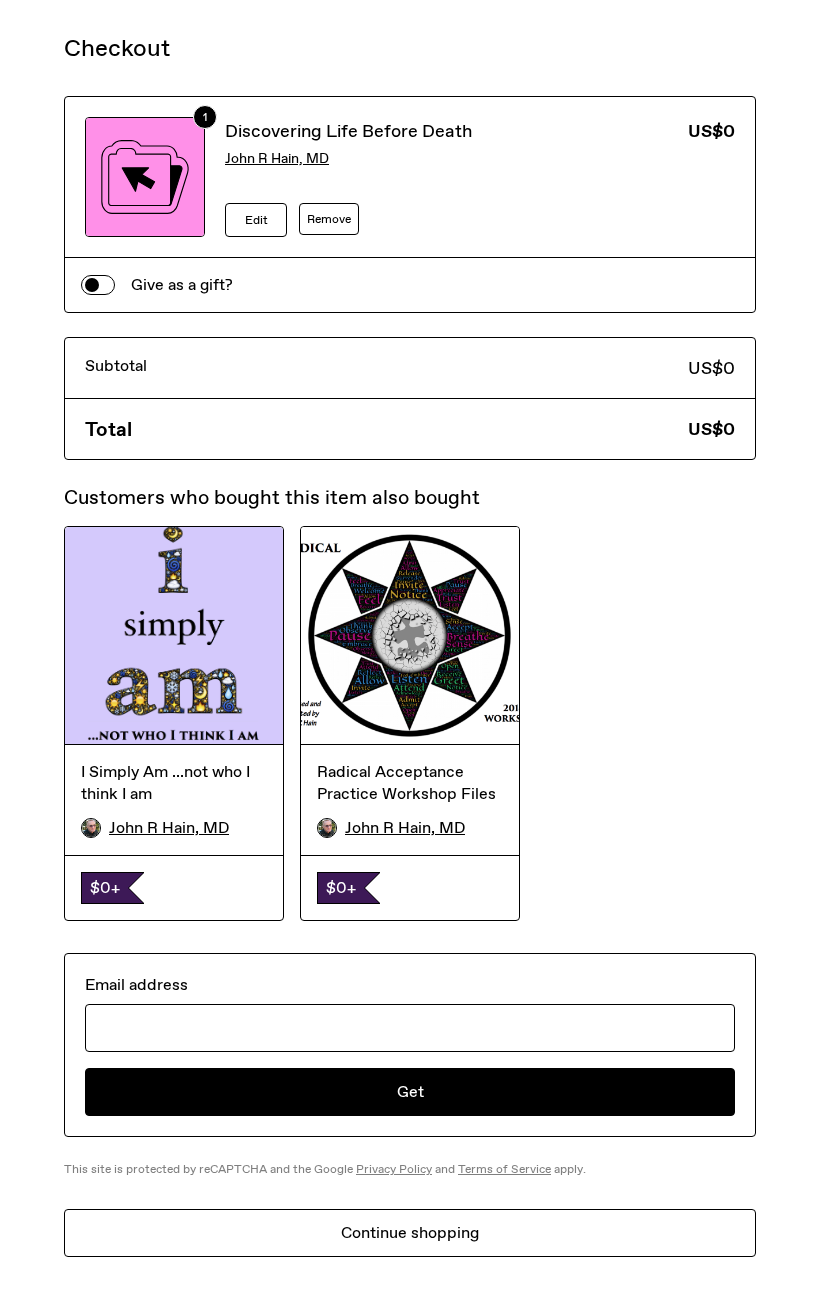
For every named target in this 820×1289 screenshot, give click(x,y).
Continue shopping (410, 1232)
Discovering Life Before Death (348, 131)
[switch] (98, 285)
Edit (256, 220)
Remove (329, 219)
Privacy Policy (394, 1169)
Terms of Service (504, 1169)
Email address (136, 984)
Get (410, 1091)
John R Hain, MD (277, 158)
